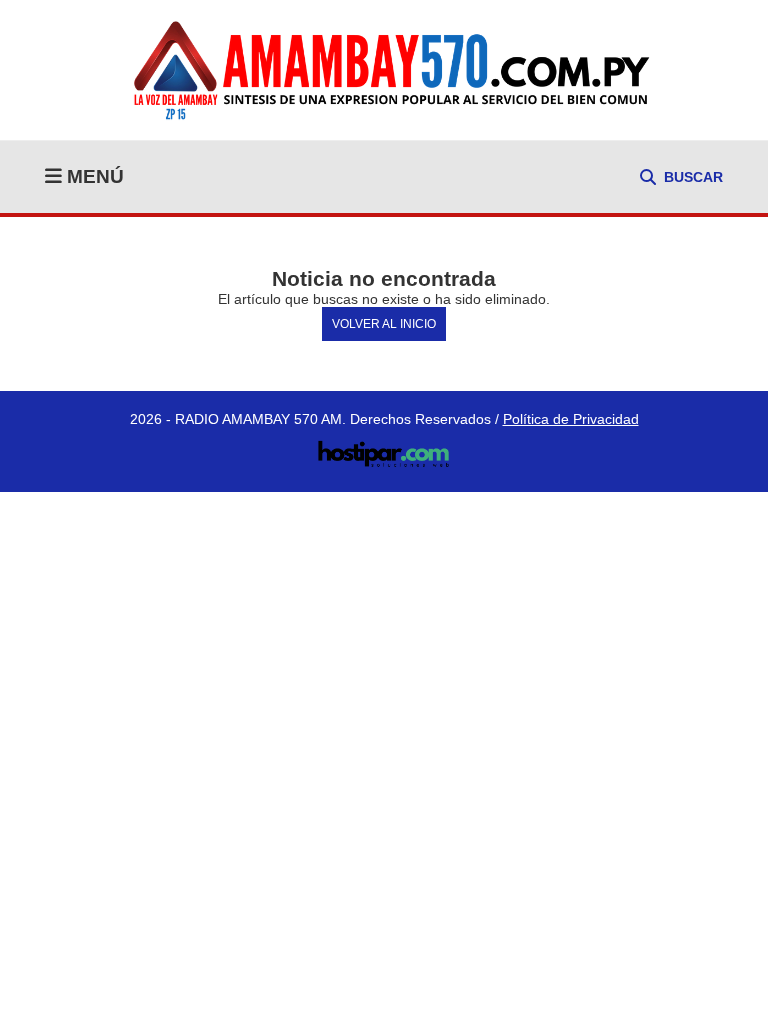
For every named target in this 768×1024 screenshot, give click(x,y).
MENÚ (93, 176)
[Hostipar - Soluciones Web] (384, 448)
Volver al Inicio (384, 324)
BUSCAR (693, 177)
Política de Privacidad (571, 419)
